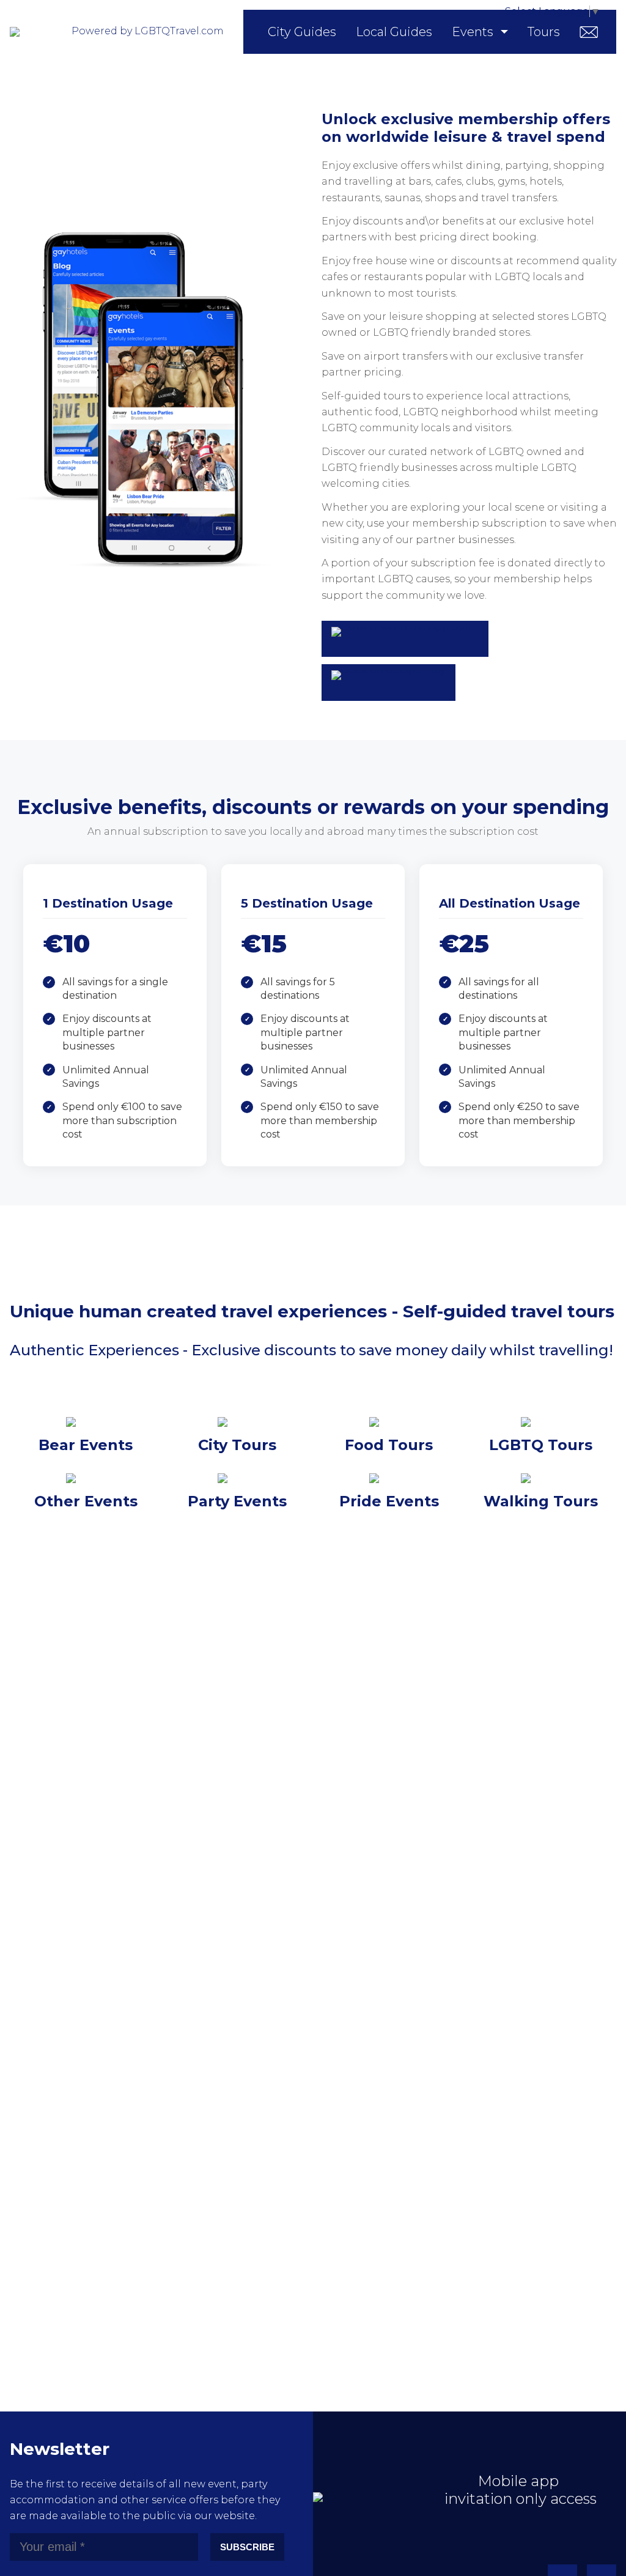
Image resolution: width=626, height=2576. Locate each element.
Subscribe (247, 2547)
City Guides (302, 32)
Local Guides (394, 32)
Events (473, 32)
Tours (544, 32)
